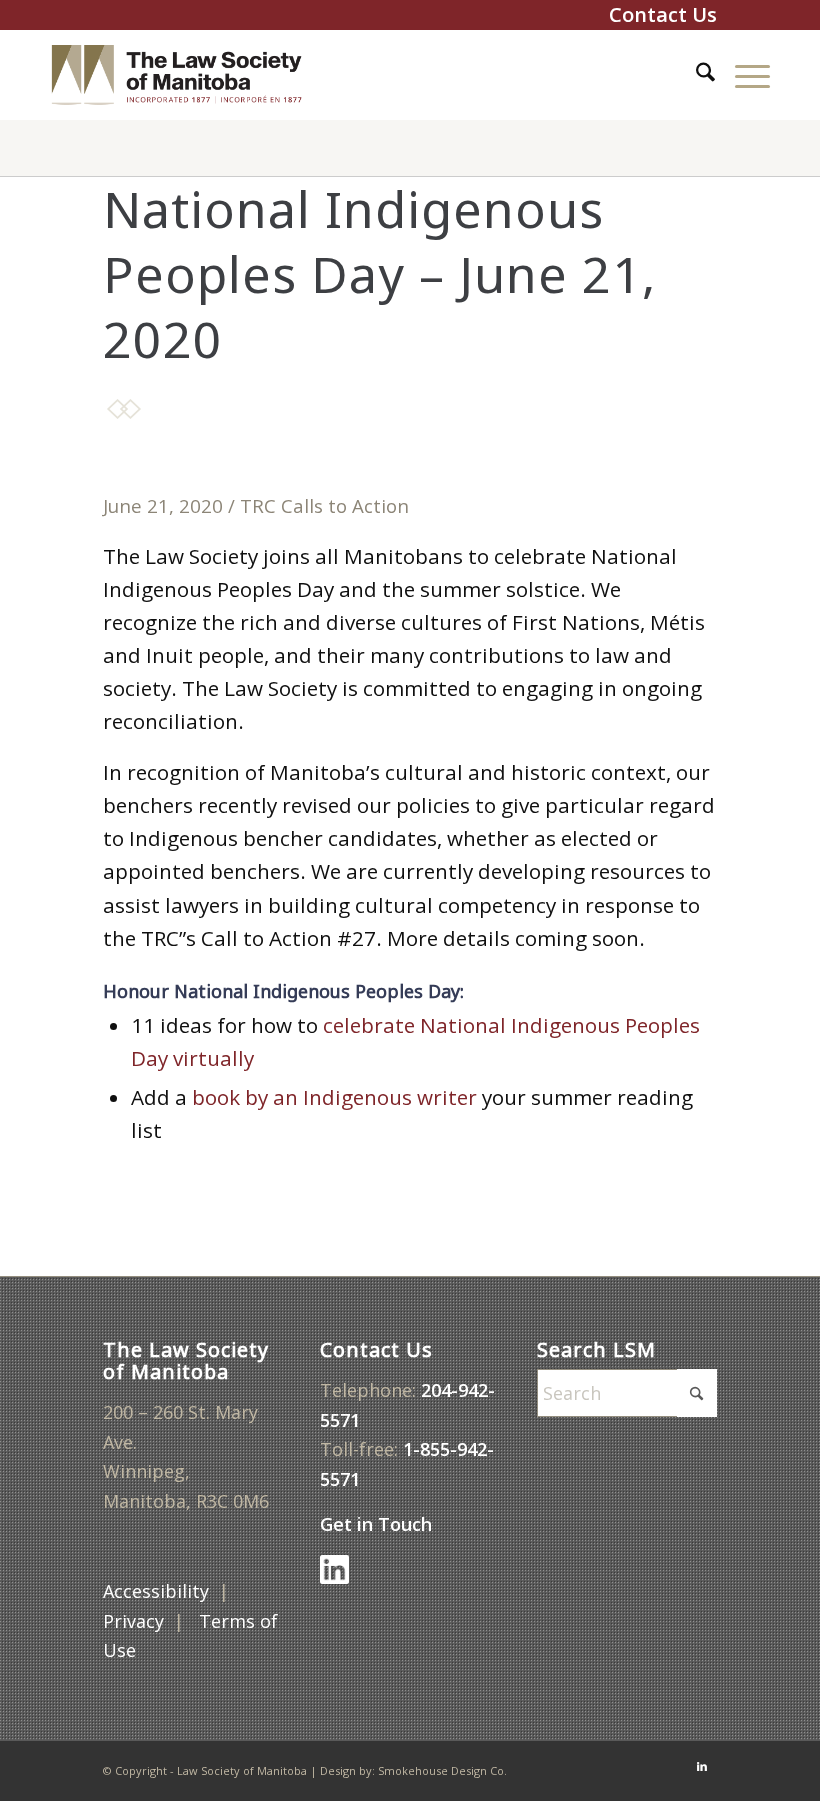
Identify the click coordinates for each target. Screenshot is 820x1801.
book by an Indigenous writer (334, 1097)
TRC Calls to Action (324, 505)
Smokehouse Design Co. (442, 1770)
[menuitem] (695, 75)
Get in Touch (378, 1524)
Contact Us (663, 14)
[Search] (695, 75)
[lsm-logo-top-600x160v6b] (192, 75)
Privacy (133, 1621)
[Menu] (742, 75)
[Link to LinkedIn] (702, 1766)
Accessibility (156, 1591)
